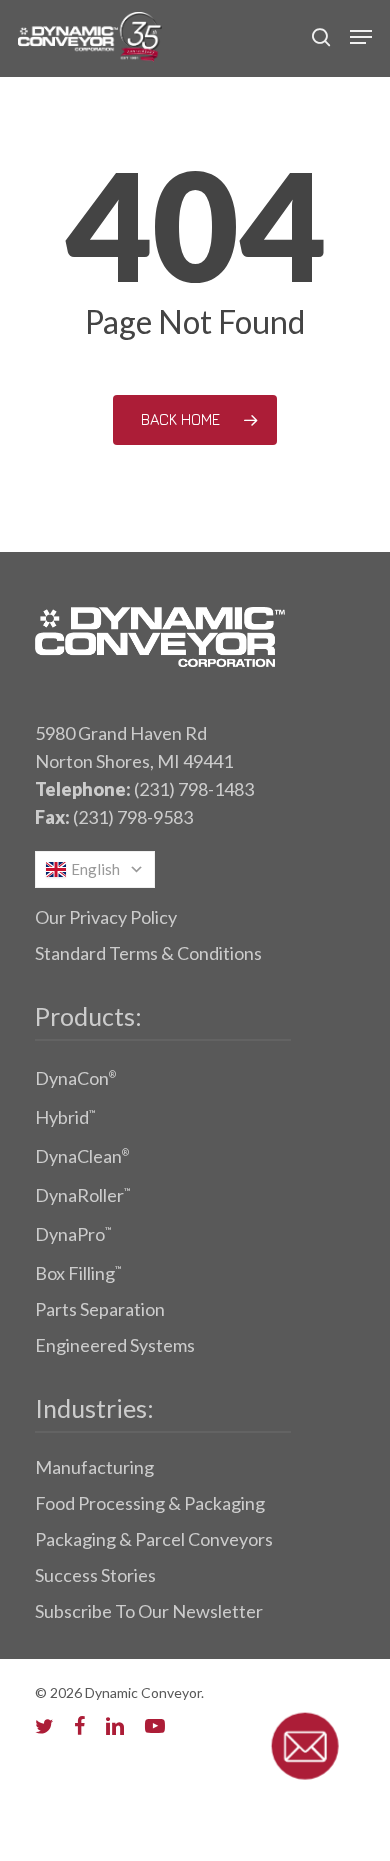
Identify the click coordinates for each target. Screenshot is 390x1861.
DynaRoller (82, 1195)
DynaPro (73, 1234)
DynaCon (75, 1078)
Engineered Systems (115, 1345)
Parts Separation (100, 1309)
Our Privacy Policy (106, 917)
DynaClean (82, 1156)
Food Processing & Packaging (150, 1503)
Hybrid (65, 1117)
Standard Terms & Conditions (148, 953)
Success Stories (95, 1575)
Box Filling (78, 1273)
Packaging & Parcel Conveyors (154, 1539)
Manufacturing (94, 1467)
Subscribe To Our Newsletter (149, 1611)
